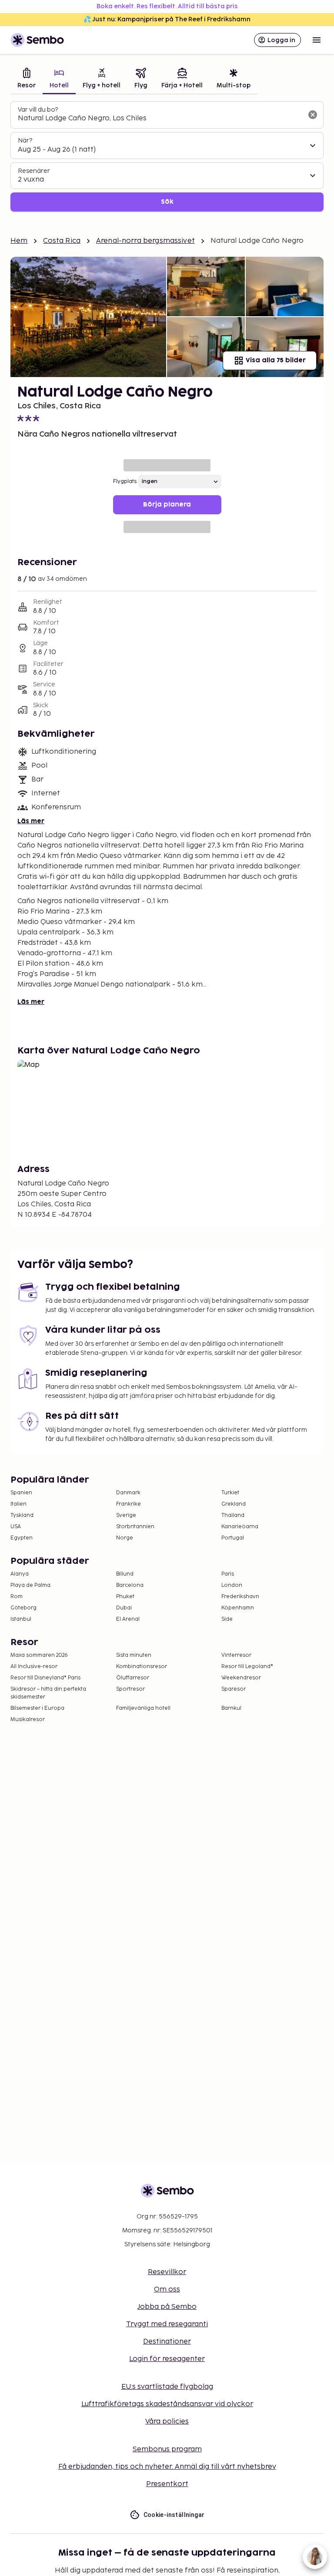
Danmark (128, 1493)
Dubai (124, 1608)
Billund (125, 1574)
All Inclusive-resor (34, 1667)
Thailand (233, 1515)
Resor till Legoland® (247, 1667)
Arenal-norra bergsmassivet (145, 241)
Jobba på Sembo (167, 2307)
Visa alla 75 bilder (276, 360)
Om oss (167, 2290)
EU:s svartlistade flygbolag (167, 2387)
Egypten (22, 1538)
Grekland (234, 1504)
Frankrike (129, 1504)
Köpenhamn (238, 1608)
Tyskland (22, 1515)
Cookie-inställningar (174, 2515)
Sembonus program (167, 2449)
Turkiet (230, 1493)
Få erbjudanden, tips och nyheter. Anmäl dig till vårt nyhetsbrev (167, 2467)
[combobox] (160, 119)
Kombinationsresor (142, 1667)
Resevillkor (167, 2272)
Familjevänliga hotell (143, 1708)
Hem (19, 241)
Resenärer (34, 171)
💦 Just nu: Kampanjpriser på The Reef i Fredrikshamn (167, 19)
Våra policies (167, 2422)
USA (16, 1527)
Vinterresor (236, 1655)
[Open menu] (317, 40)
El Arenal (128, 1619)
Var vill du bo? (38, 110)
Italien (18, 1504)
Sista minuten (134, 1655)
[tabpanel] (167, 157)
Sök (167, 202)
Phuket (125, 1597)
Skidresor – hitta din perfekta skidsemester (48, 1693)
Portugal (233, 1538)
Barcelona (130, 1585)
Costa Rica (62, 241)
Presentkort (167, 2484)
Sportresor (130, 1689)
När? (25, 141)
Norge (125, 1538)
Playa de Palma (30, 1585)
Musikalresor (28, 1720)
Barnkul (231, 1708)
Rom (17, 1597)
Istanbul (21, 1619)
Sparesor (234, 1689)
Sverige (126, 1515)
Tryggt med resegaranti (167, 2324)
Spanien (21, 1493)
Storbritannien (135, 1527)
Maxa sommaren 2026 (39, 1655)
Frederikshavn (240, 1597)
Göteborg (23, 1608)
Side (227, 1619)
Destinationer (167, 2342)
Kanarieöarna (240, 1527)
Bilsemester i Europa (37, 1708)
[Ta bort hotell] (313, 115)
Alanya (20, 1574)
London (232, 1585)
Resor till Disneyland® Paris (45, 1678)
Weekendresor (241, 1678)
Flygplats (125, 482)
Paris (228, 1574)
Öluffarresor (133, 1678)
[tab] (27, 79)
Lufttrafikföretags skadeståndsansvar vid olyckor (167, 2404)
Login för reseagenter (167, 2359)
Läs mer (31, 821)
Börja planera (167, 505)
